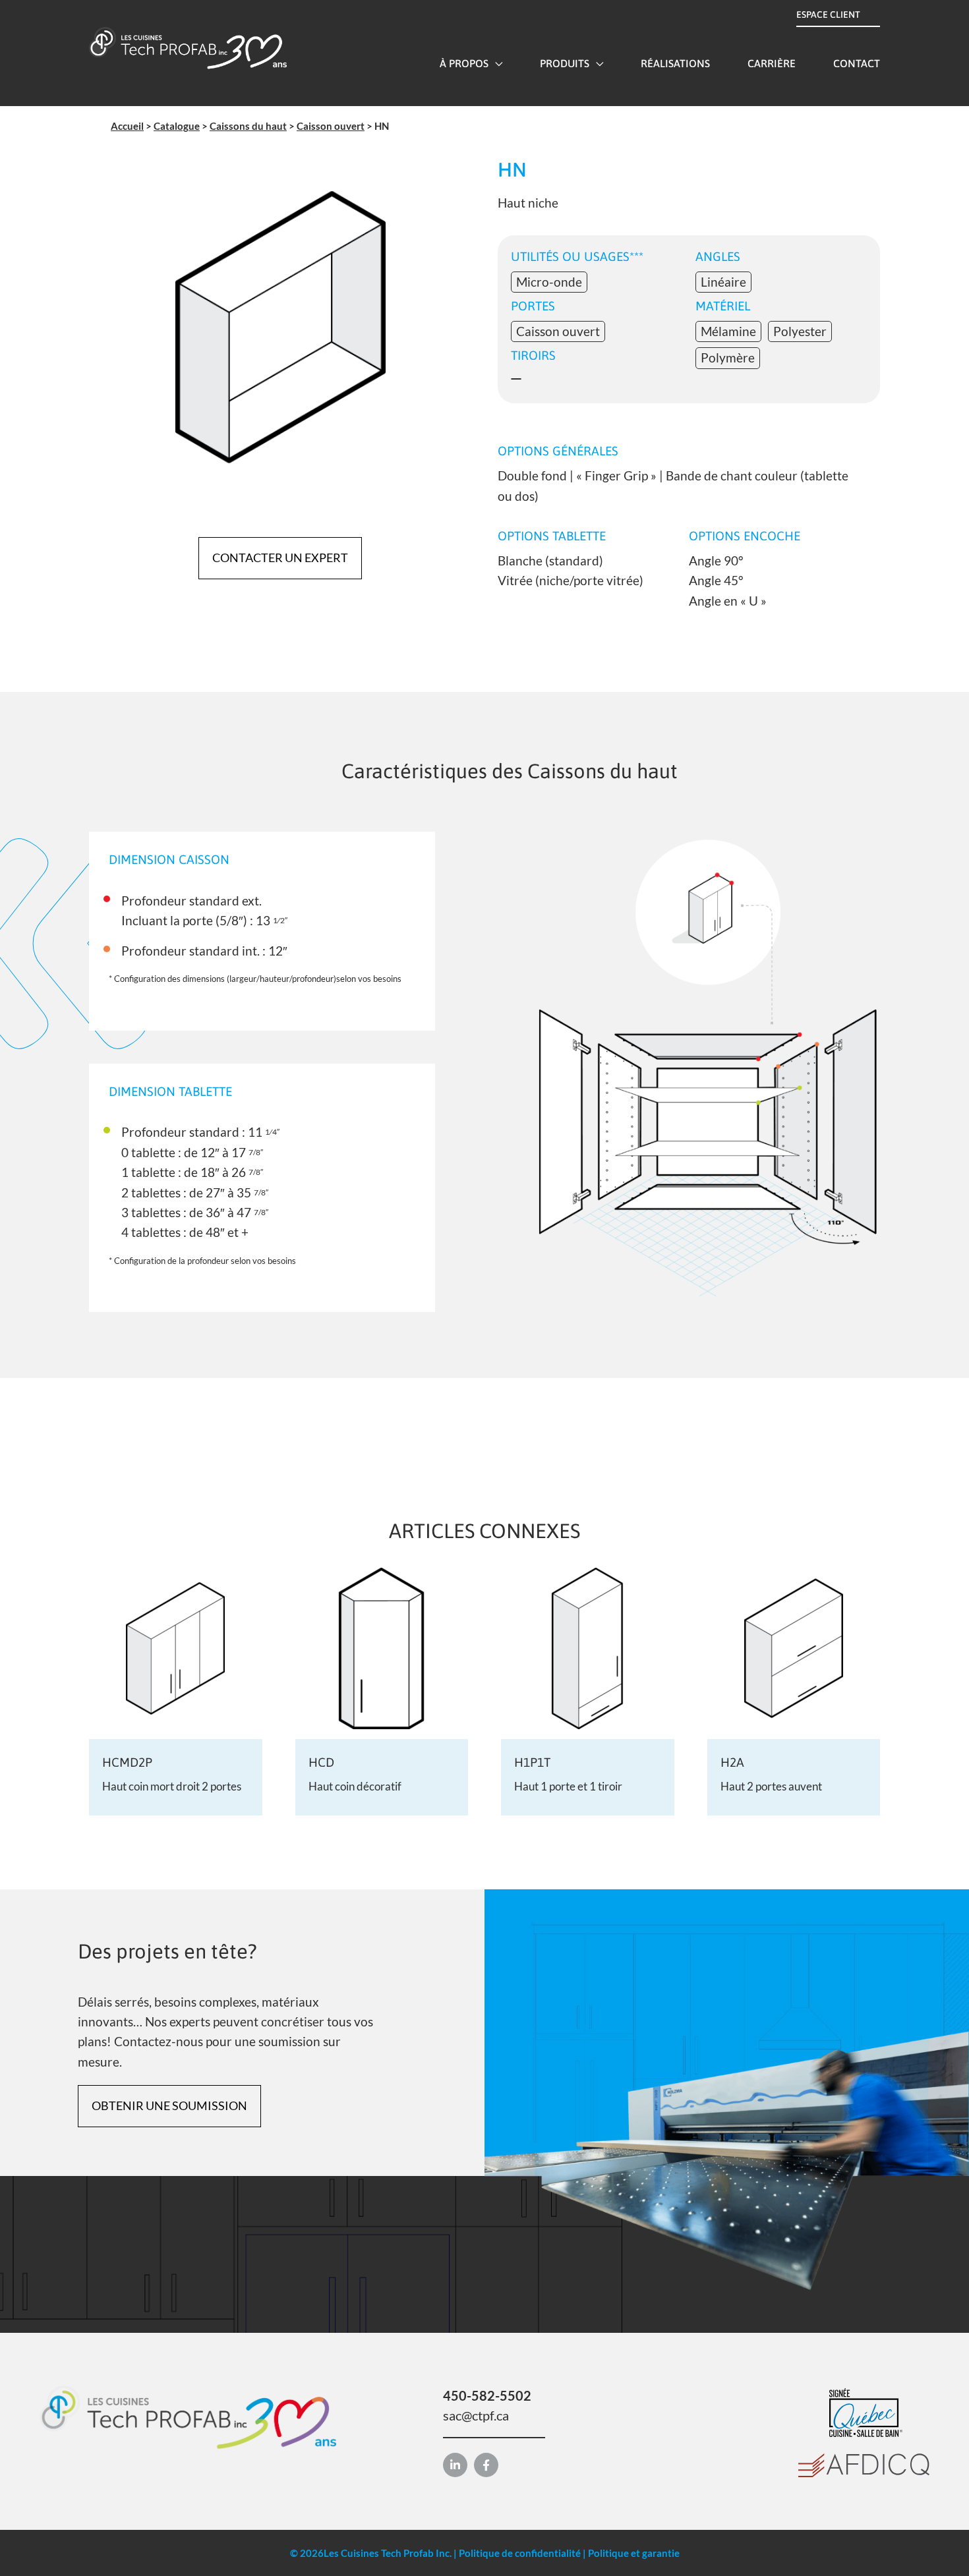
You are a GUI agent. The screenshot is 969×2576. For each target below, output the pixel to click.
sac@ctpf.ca (476, 2415)
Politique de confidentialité (520, 2553)
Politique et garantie (634, 2553)
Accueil (127, 126)
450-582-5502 (487, 2395)
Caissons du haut (248, 126)
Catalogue (177, 126)
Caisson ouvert (331, 126)
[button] (495, 63)
